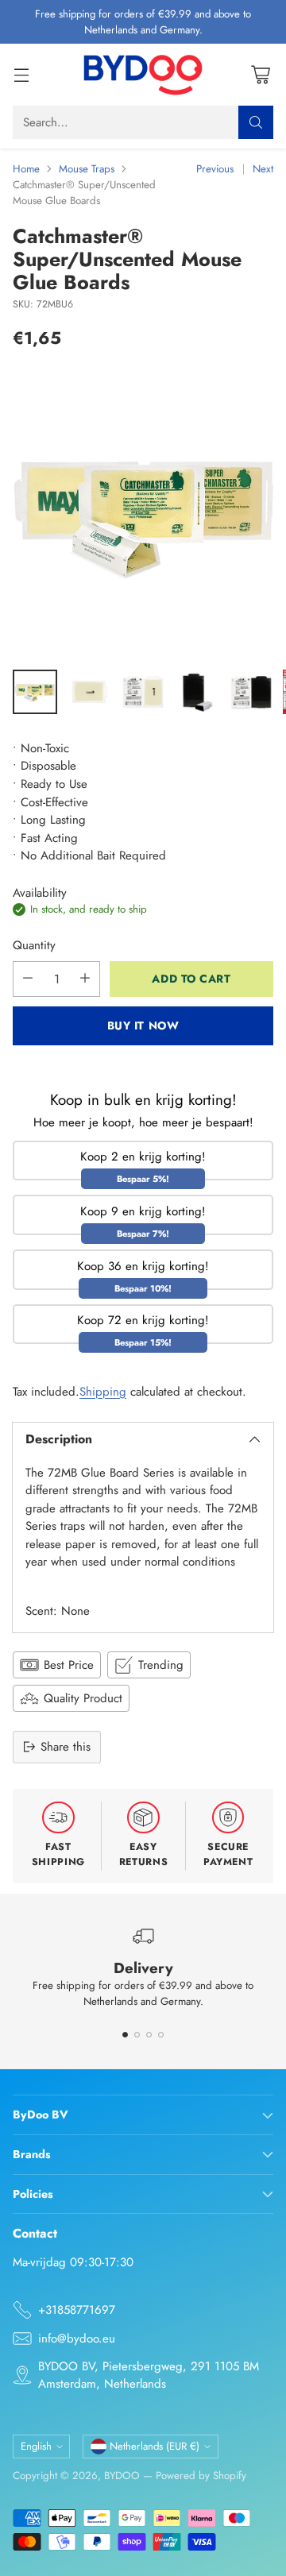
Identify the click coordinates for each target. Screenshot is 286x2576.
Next (263, 169)
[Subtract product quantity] (28, 979)
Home (26, 169)
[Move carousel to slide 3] (149, 2035)
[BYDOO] (143, 75)
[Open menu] (21, 75)
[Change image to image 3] (143, 692)
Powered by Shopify (201, 2476)
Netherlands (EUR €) (155, 2446)
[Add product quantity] (85, 979)
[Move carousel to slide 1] (125, 2035)
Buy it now (143, 1025)
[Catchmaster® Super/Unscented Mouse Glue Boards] (143, 514)
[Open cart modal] (260, 75)
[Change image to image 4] (197, 692)
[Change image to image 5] (251, 692)
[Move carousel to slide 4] (161, 2035)
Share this (66, 1747)
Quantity (34, 945)
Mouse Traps (87, 169)
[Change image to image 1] (35, 692)
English (36, 2446)
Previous (215, 169)
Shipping (103, 1392)
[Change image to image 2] (89, 692)
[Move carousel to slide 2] (137, 2035)
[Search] (256, 122)
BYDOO (122, 2476)
